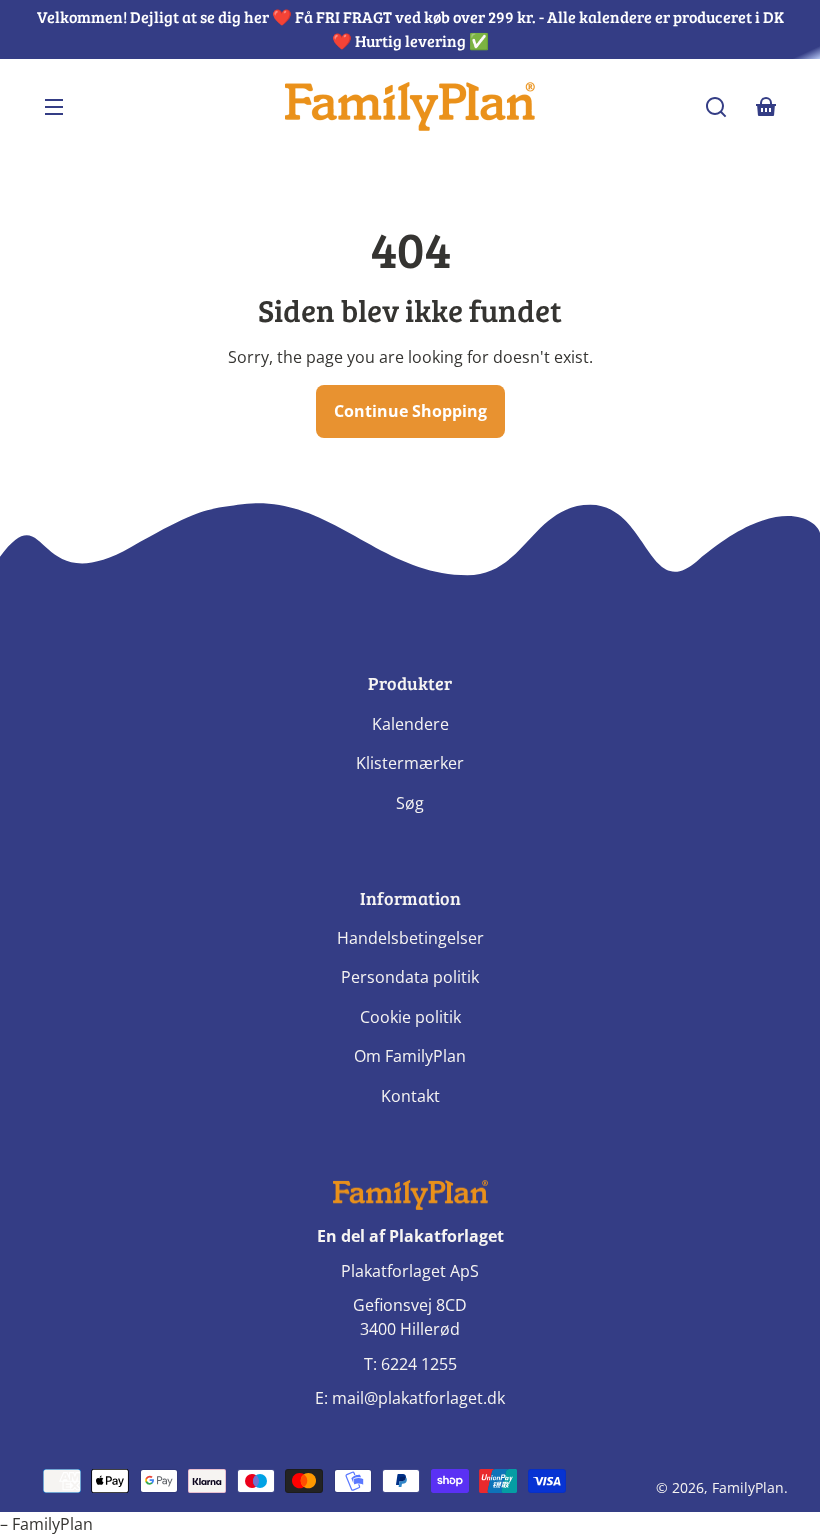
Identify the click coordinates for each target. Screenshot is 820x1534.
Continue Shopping (410, 411)
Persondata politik (410, 977)
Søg (410, 803)
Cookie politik (410, 1017)
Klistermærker (410, 763)
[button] (716, 107)
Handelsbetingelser (410, 938)
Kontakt (410, 1096)
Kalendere (410, 724)
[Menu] (54, 107)
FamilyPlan (748, 1487)
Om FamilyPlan (410, 1056)
